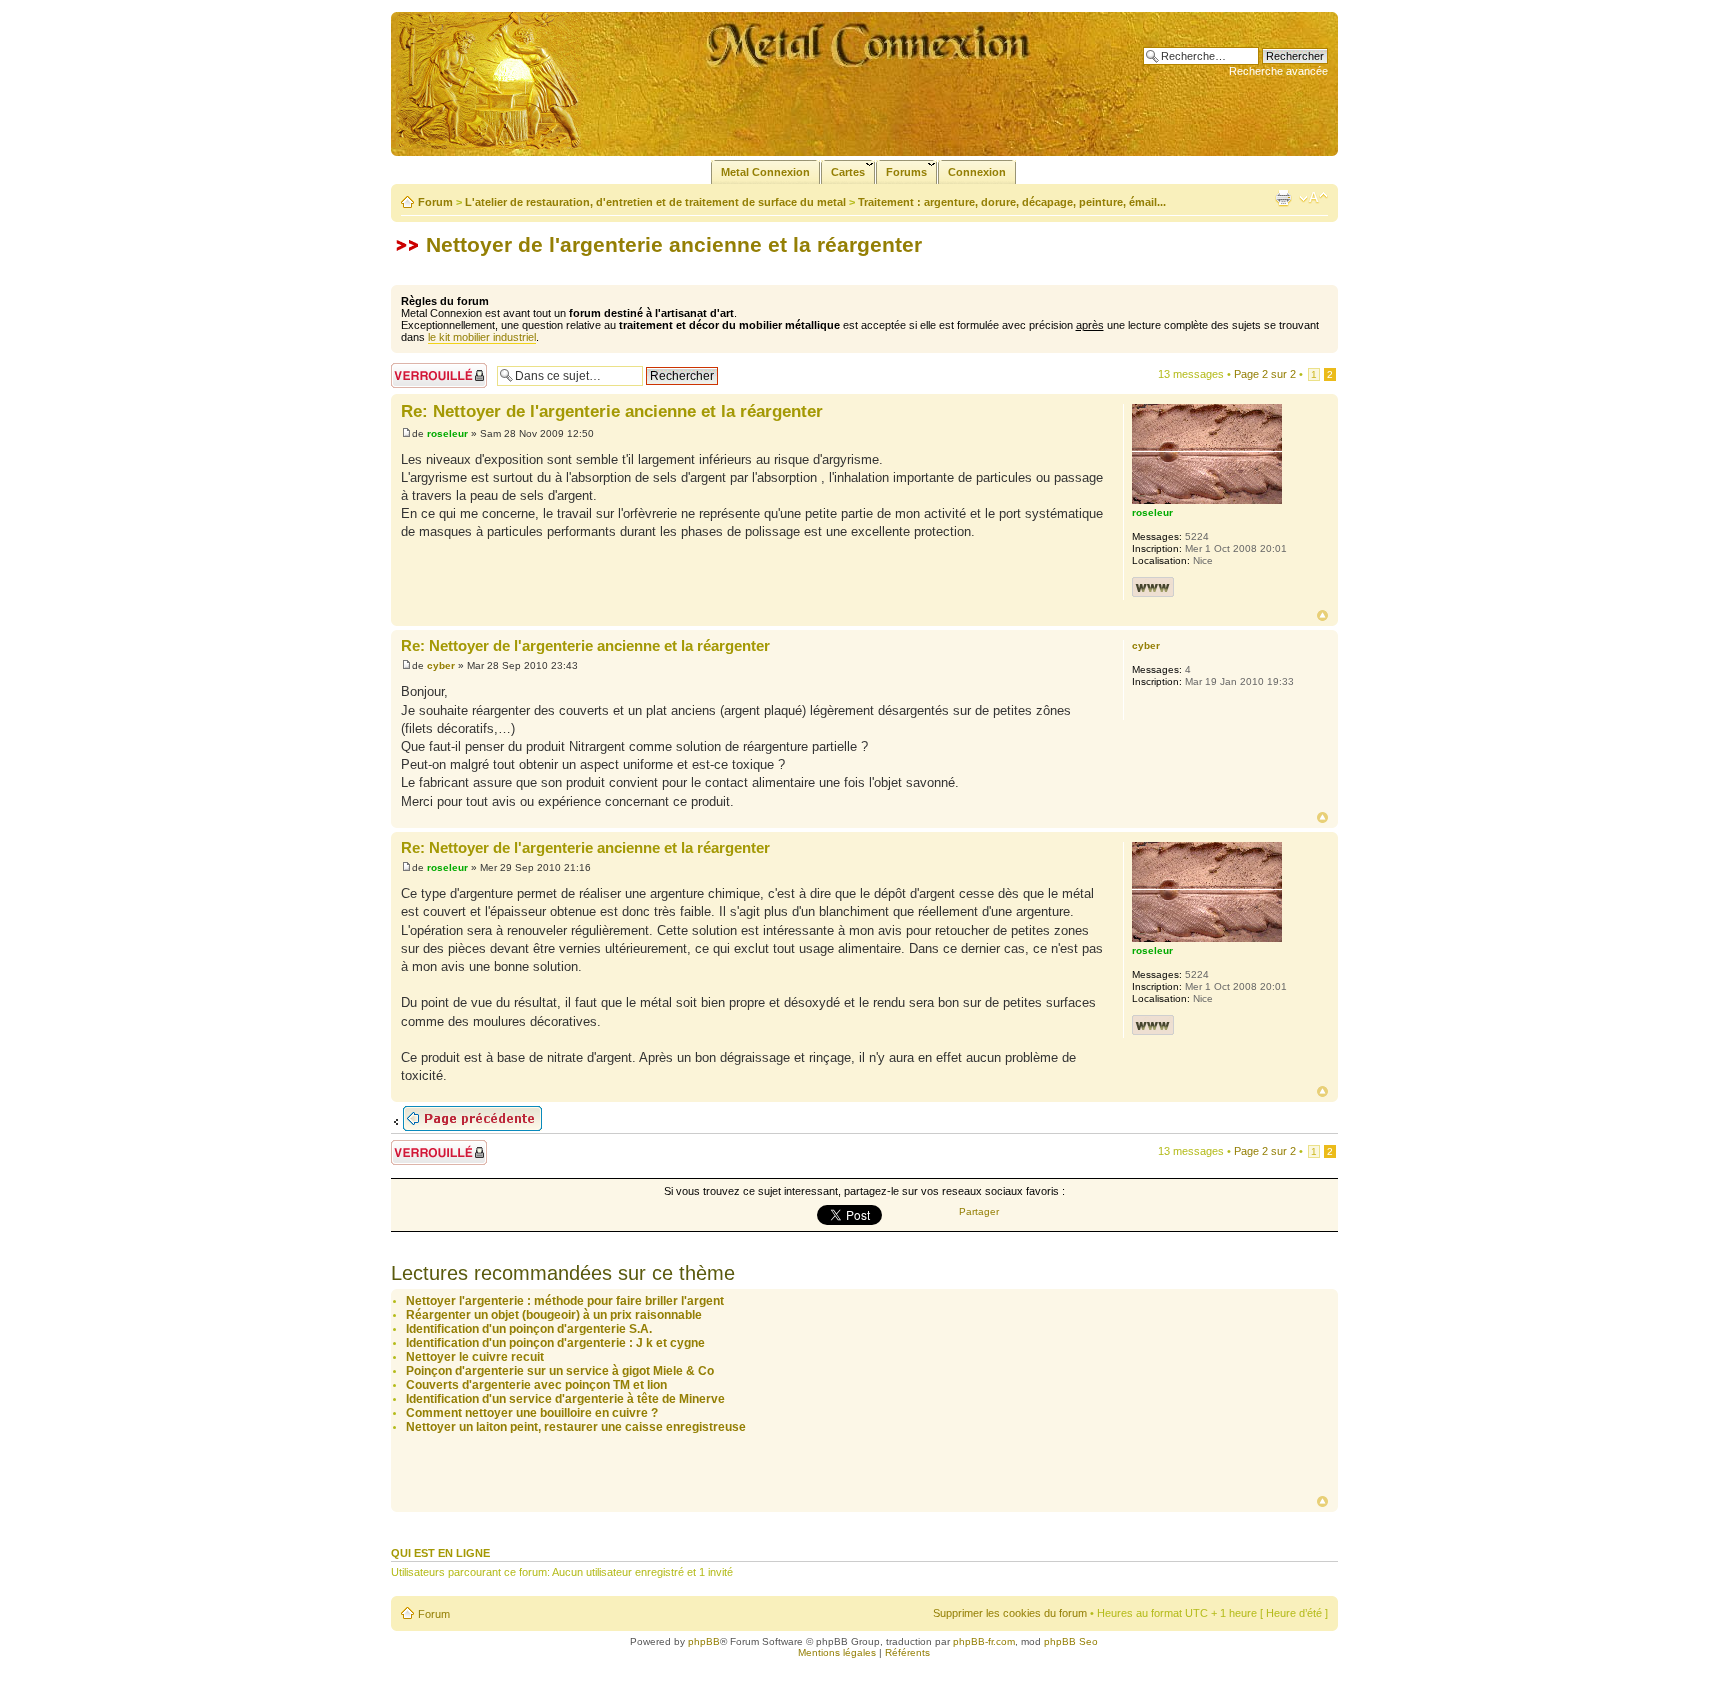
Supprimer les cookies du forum (1010, 1613)
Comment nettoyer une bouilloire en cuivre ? (532, 1413)
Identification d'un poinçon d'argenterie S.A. (529, 1329)
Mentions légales (837, 1652)
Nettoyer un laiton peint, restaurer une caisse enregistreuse (576, 1427)
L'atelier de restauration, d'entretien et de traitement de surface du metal (655, 202)
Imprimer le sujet (1283, 198)
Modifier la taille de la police (1313, 198)
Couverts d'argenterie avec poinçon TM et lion (536, 1385)
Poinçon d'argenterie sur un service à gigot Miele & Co (560, 1371)
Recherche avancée (1278, 71)
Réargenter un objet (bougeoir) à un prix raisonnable (554, 1315)
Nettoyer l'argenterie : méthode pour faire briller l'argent (565, 1301)
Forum (435, 202)
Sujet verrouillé (426, 369)
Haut (1322, 615)
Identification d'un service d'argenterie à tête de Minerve (565, 1399)
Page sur (1265, 374)
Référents (907, 1652)
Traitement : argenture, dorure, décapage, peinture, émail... (1012, 202)
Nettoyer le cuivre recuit (475, 1357)
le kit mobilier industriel (482, 337)
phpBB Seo (1071, 1641)
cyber (441, 665)
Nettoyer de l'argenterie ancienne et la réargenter (674, 244)
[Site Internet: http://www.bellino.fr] (1153, 587)
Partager (979, 1211)
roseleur (447, 433)
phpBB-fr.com (984, 1641)
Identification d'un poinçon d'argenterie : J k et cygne (555, 1343)
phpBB (704, 1641)
